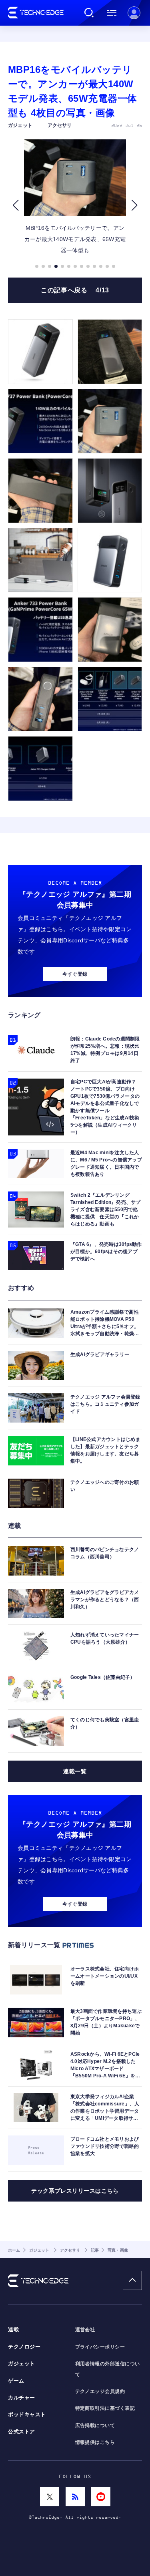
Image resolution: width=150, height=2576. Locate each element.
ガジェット (22, 2364)
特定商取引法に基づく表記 (105, 2408)
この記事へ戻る (75, 290)
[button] (15, 205)
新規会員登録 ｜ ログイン (134, 13)
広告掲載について (95, 2425)
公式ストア (22, 2432)
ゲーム (16, 2381)
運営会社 (85, 2330)
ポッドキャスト (27, 2415)
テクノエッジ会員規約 (100, 2391)
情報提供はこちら (95, 2442)
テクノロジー (24, 2347)
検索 (89, 13)
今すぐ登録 (75, 974)
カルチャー (22, 2398)
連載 (13, 2330)
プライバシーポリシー (100, 2347)
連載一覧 (75, 1771)
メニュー (112, 13)
